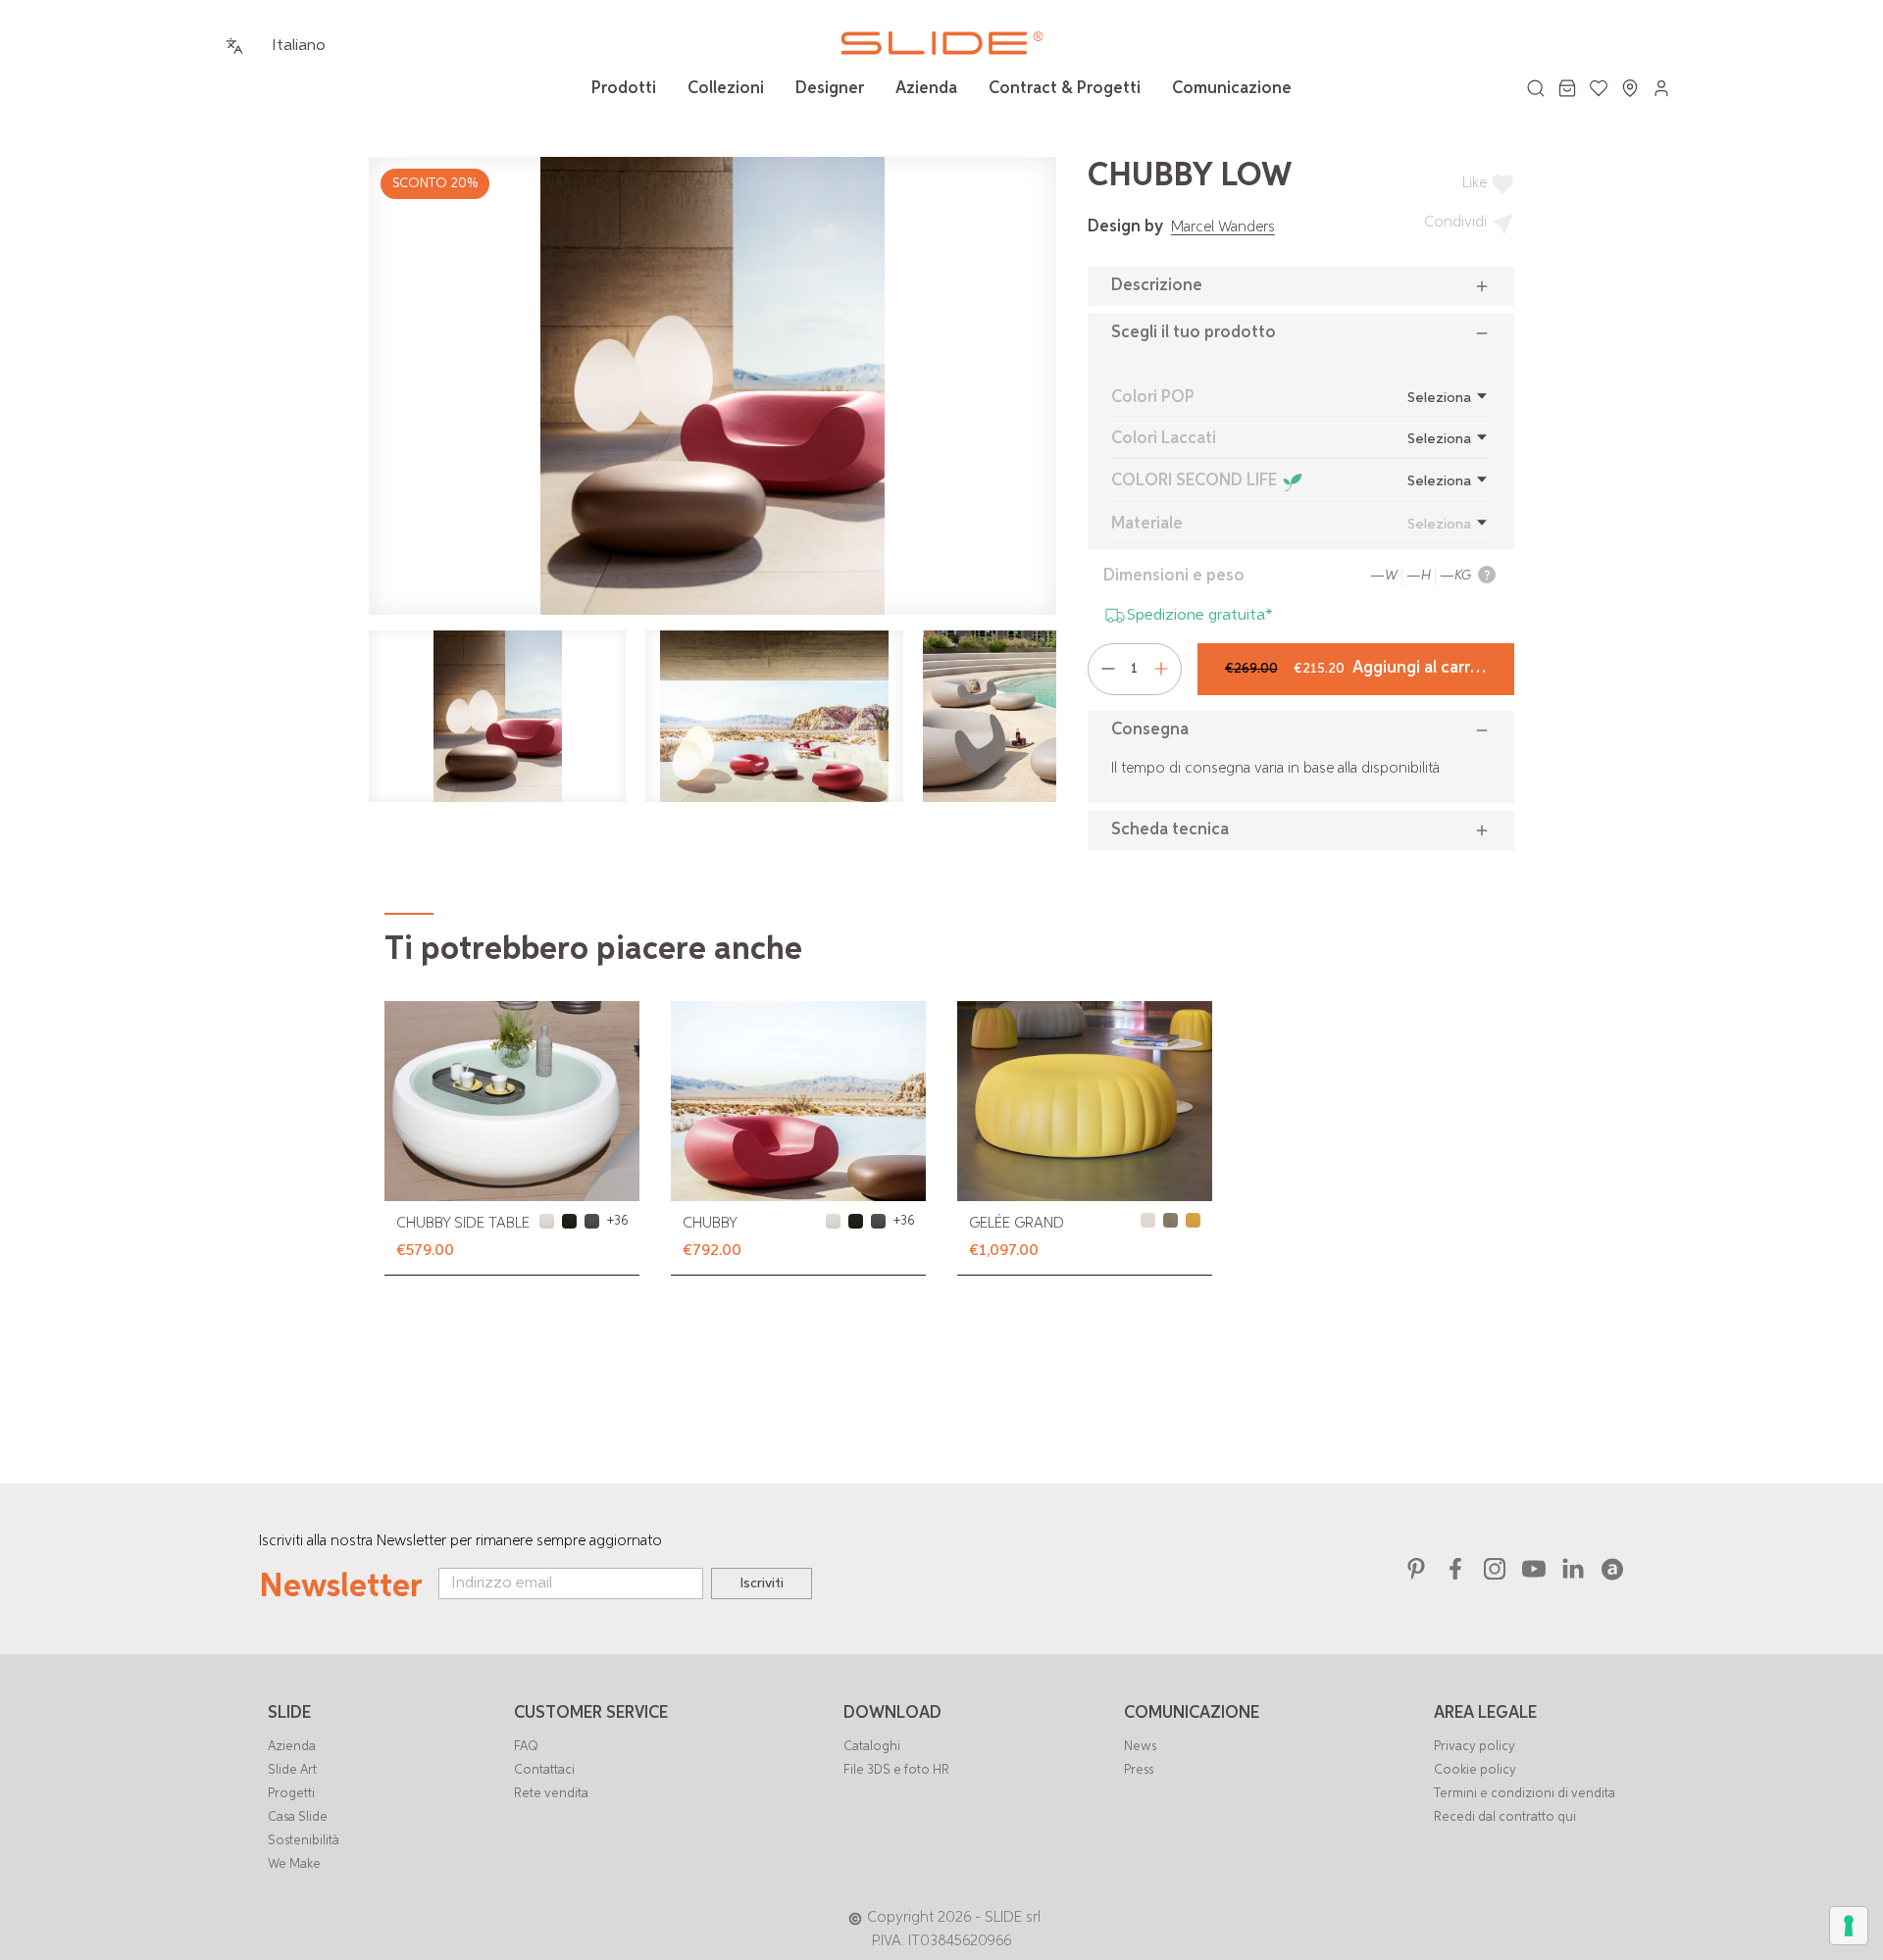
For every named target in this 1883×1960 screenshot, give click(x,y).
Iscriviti (762, 1583)
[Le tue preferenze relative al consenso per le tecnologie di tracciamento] (1849, 1926)
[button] (1301, 286)
